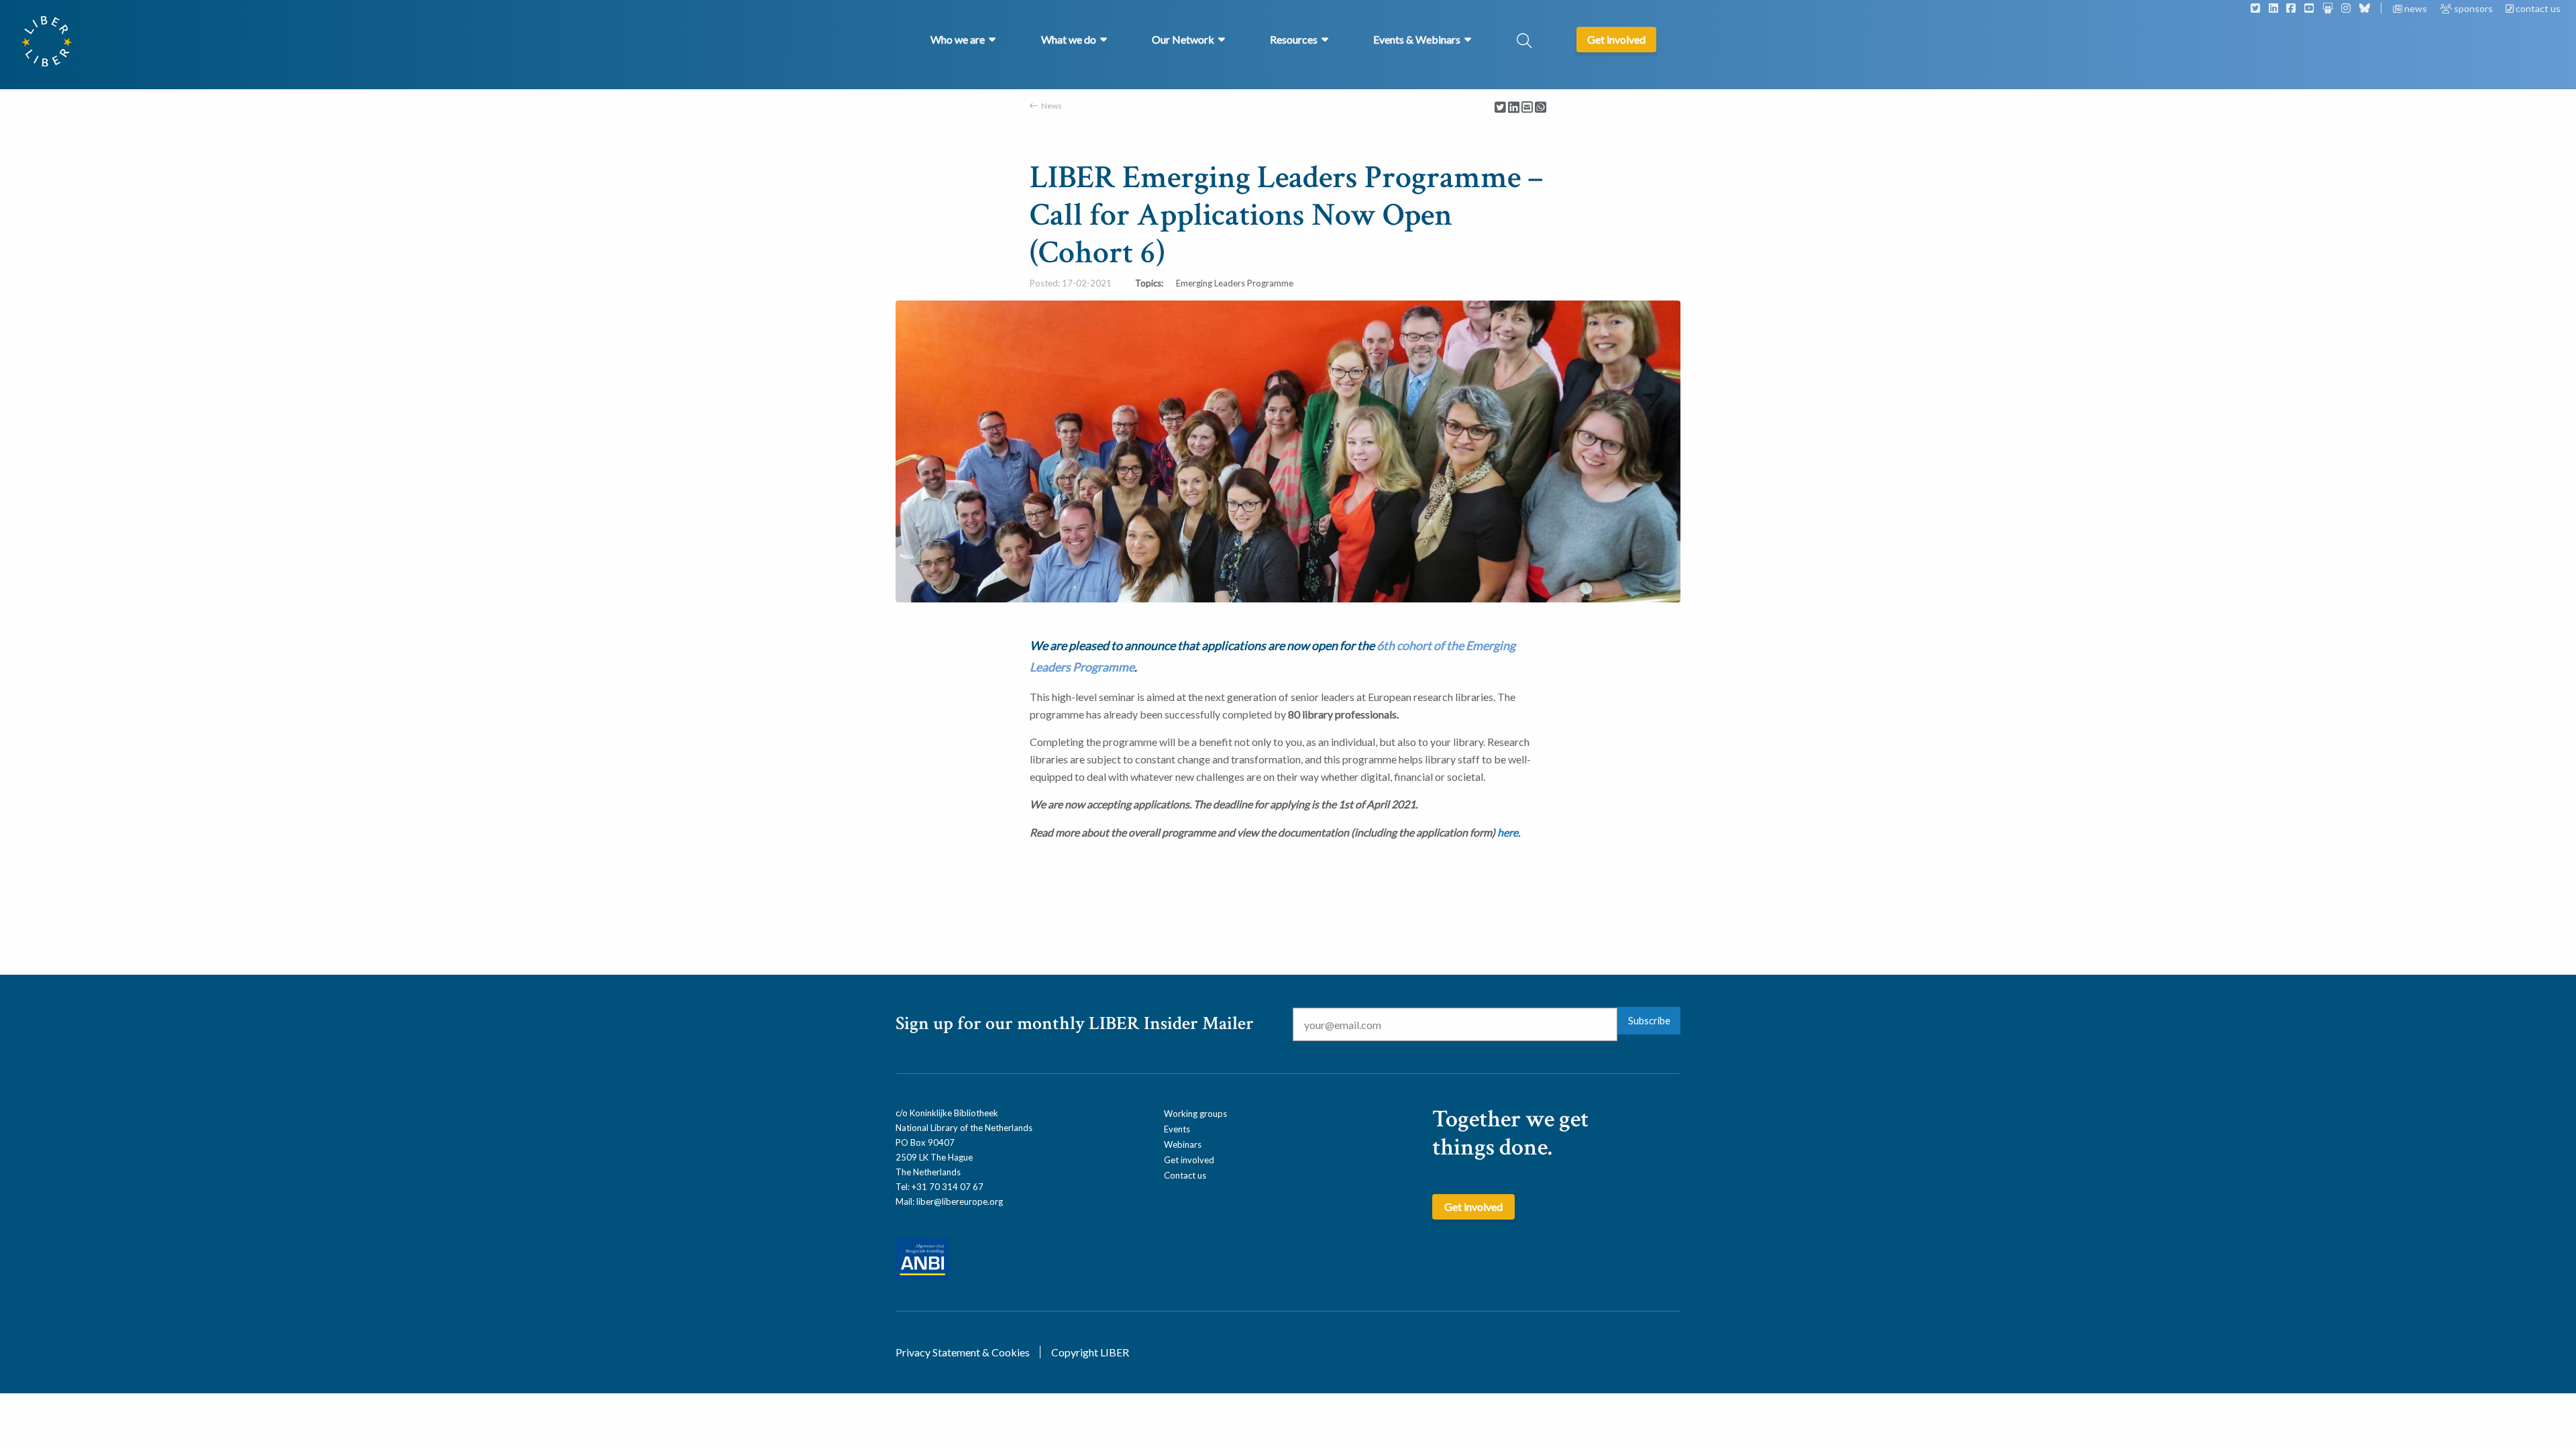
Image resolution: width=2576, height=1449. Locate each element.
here (1508, 832)
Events (1177, 1129)
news (2416, 8)
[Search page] (1524, 42)
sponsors (2473, 8)
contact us (2537, 8)
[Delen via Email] (1527, 108)
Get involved (1189, 1160)
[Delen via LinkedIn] (1514, 108)
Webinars (1183, 1144)
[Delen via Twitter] (1500, 108)
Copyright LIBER (1090, 1352)
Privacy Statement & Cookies (963, 1352)
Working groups (1195, 1114)
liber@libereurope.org (960, 1201)
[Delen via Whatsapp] (1541, 108)
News (1052, 106)
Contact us (1185, 1175)
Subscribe (1649, 1021)
